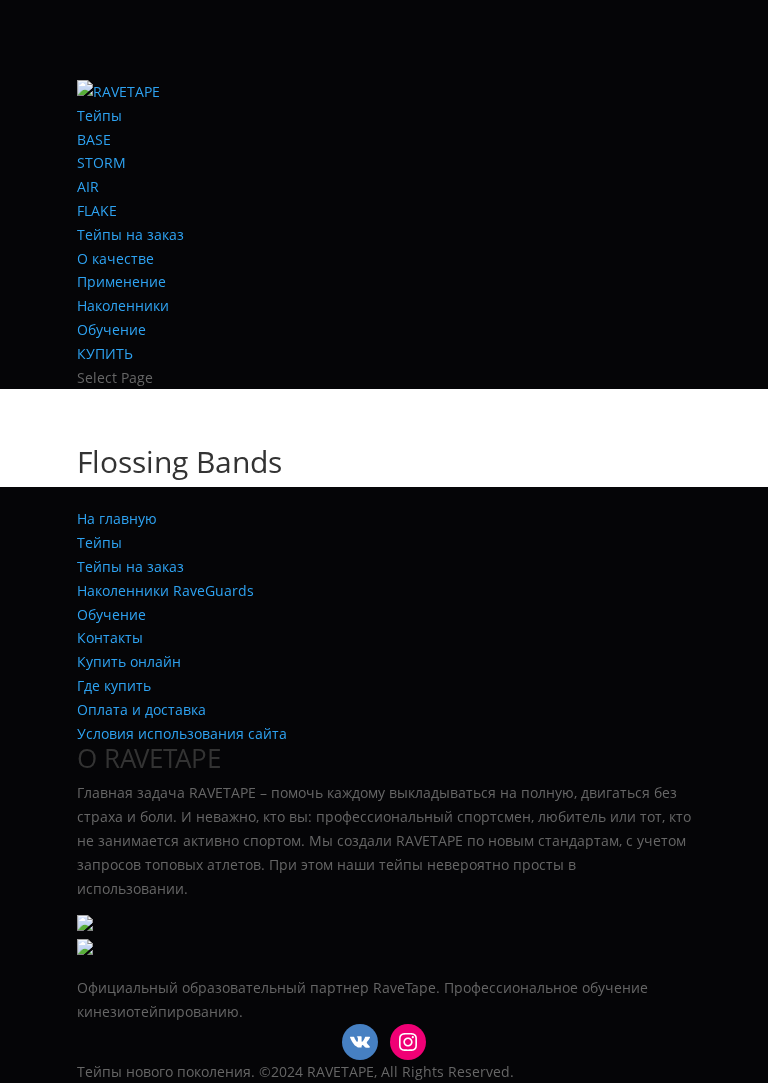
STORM (101, 162)
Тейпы (99, 115)
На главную (117, 518)
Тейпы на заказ (130, 234)
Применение (121, 281)
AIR (88, 186)
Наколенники (123, 305)
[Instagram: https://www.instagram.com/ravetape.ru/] (408, 1042)
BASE (94, 139)
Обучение (111, 329)
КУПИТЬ (105, 353)
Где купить (114, 685)
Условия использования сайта (182, 733)
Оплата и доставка (141, 709)
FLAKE (97, 210)
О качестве (115, 258)
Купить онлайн (129, 661)
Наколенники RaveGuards (165, 590)
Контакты (110, 637)
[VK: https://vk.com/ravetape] (360, 1042)
